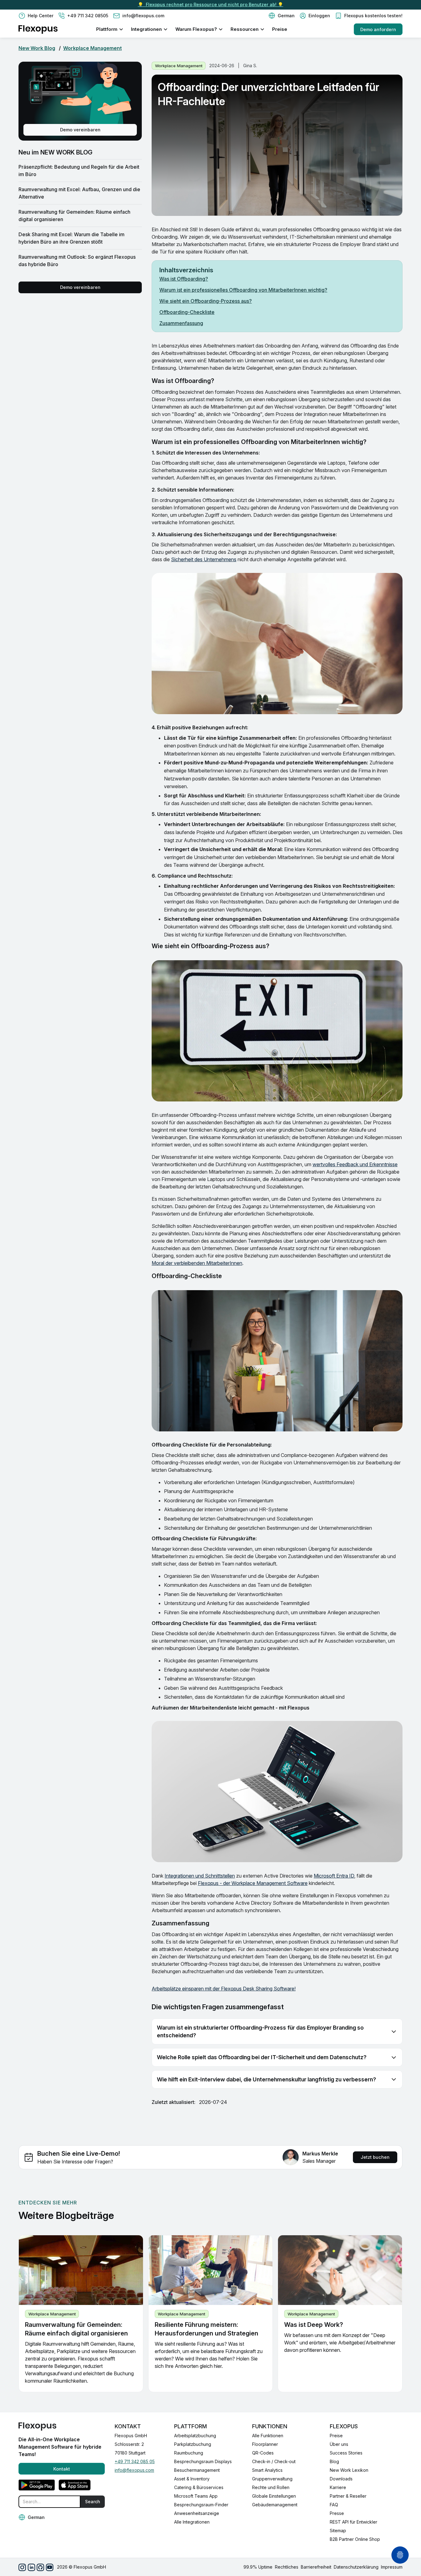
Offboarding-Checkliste (187, 312)
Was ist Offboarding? (184, 279)
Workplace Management (92, 48)
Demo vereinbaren (80, 130)
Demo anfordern (378, 29)
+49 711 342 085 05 (135, 2461)
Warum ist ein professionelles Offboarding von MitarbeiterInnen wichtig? (243, 290)
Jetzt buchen (375, 2157)
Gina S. (250, 66)
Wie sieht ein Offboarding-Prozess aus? (206, 301)
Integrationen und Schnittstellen (200, 1876)
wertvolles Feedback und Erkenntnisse (355, 1164)
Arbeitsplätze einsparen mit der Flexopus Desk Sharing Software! (224, 1989)
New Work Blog (37, 48)
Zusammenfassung (181, 323)
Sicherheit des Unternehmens (204, 559)
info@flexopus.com (134, 2470)
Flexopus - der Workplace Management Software (253, 1883)
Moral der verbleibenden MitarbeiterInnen (197, 1263)
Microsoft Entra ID (334, 1876)
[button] (282, 16)
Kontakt (62, 2469)
